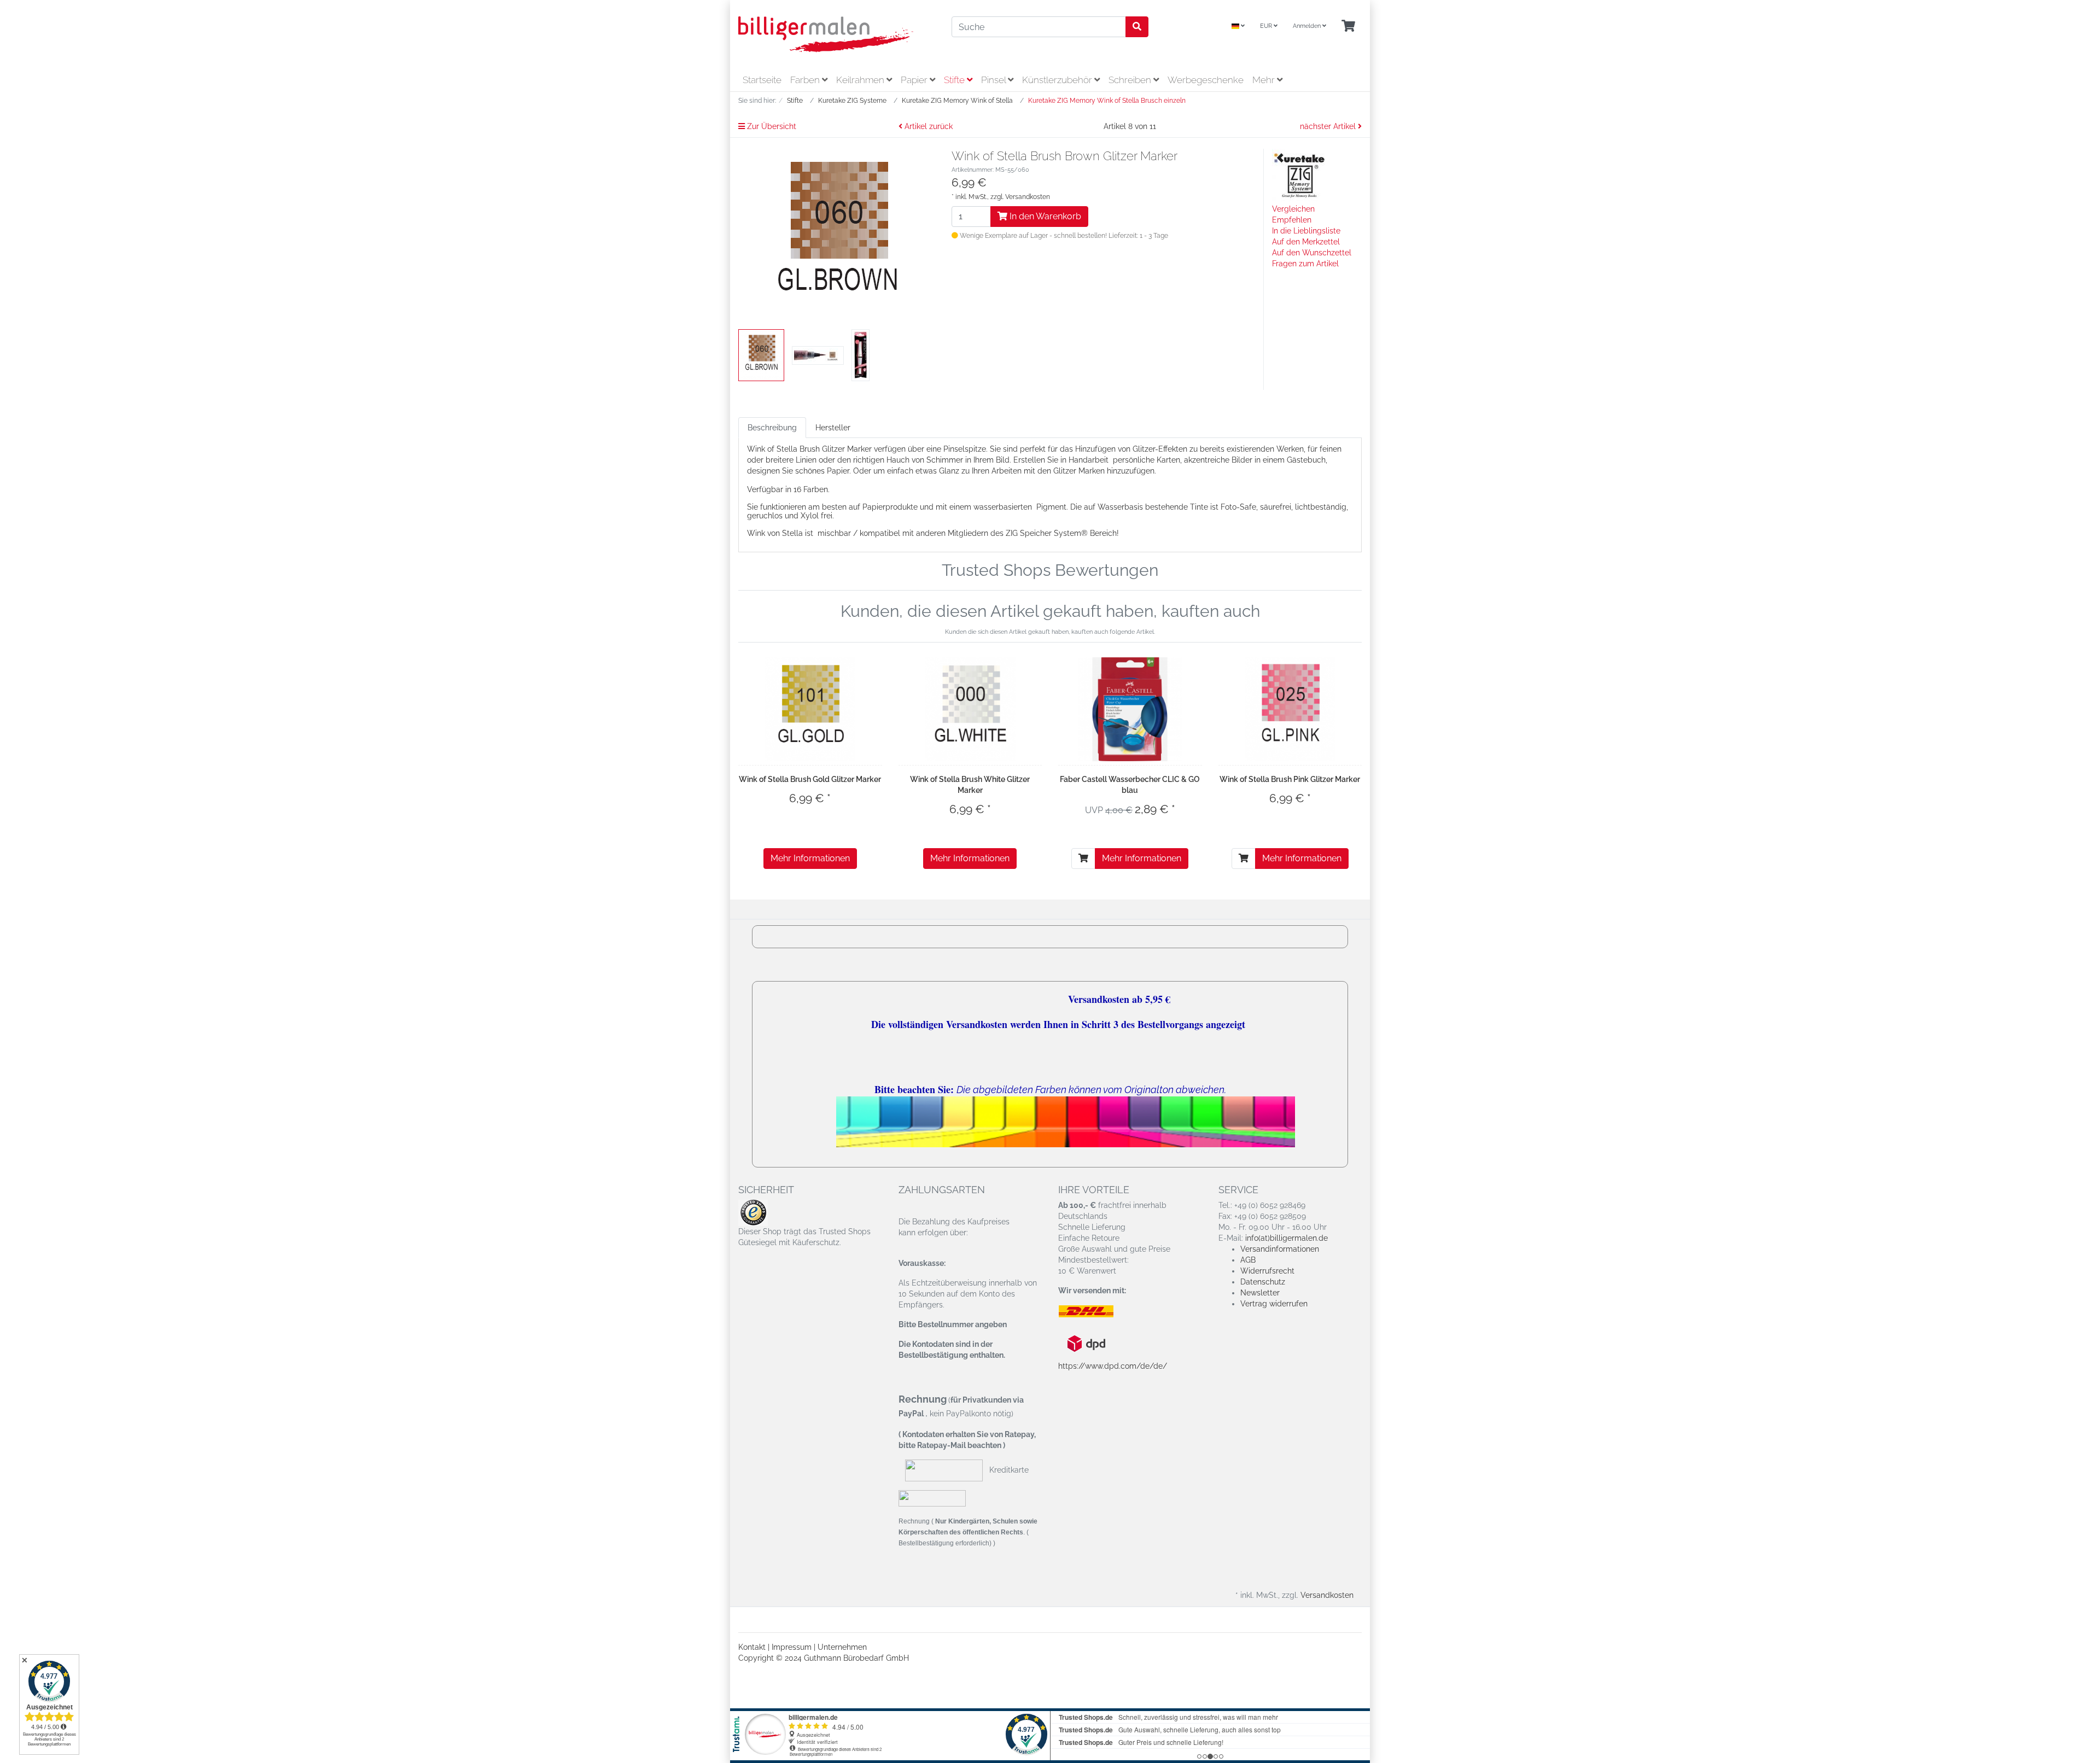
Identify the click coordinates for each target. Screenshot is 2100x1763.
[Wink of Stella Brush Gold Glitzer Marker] (810, 709)
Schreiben (1131, 80)
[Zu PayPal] (932, 1498)
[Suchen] (1137, 27)
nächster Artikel (1329, 126)
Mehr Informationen (810, 858)
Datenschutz (1263, 1282)
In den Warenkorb (1044, 216)
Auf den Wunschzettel (1312, 253)
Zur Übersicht (771, 126)
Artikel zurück (927, 126)
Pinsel (994, 80)
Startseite (762, 80)
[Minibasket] (1348, 27)
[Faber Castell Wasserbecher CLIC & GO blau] (1130, 709)
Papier (915, 80)
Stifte (955, 80)
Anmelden (1308, 26)
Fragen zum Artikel (1305, 264)
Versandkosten (1028, 197)
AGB (1248, 1260)
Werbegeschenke (1206, 80)
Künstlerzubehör (1058, 80)
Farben (806, 80)
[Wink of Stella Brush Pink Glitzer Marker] (1290, 709)
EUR (1267, 26)
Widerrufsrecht (1267, 1271)
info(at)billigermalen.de (1287, 1238)
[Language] (1238, 27)
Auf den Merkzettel (1306, 242)
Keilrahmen (861, 80)
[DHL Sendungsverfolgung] (1095, 1311)
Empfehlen (1292, 220)
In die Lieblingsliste (1306, 231)
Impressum (792, 1647)
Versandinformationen (1280, 1249)
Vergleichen (1293, 209)
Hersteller (833, 428)
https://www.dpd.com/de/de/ (1113, 1366)
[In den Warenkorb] (1083, 859)
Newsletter (1260, 1293)
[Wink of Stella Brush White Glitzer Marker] (970, 709)
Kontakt (752, 1647)
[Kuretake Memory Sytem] (1299, 176)
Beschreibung (772, 428)
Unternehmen (842, 1647)
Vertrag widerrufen (1274, 1304)
